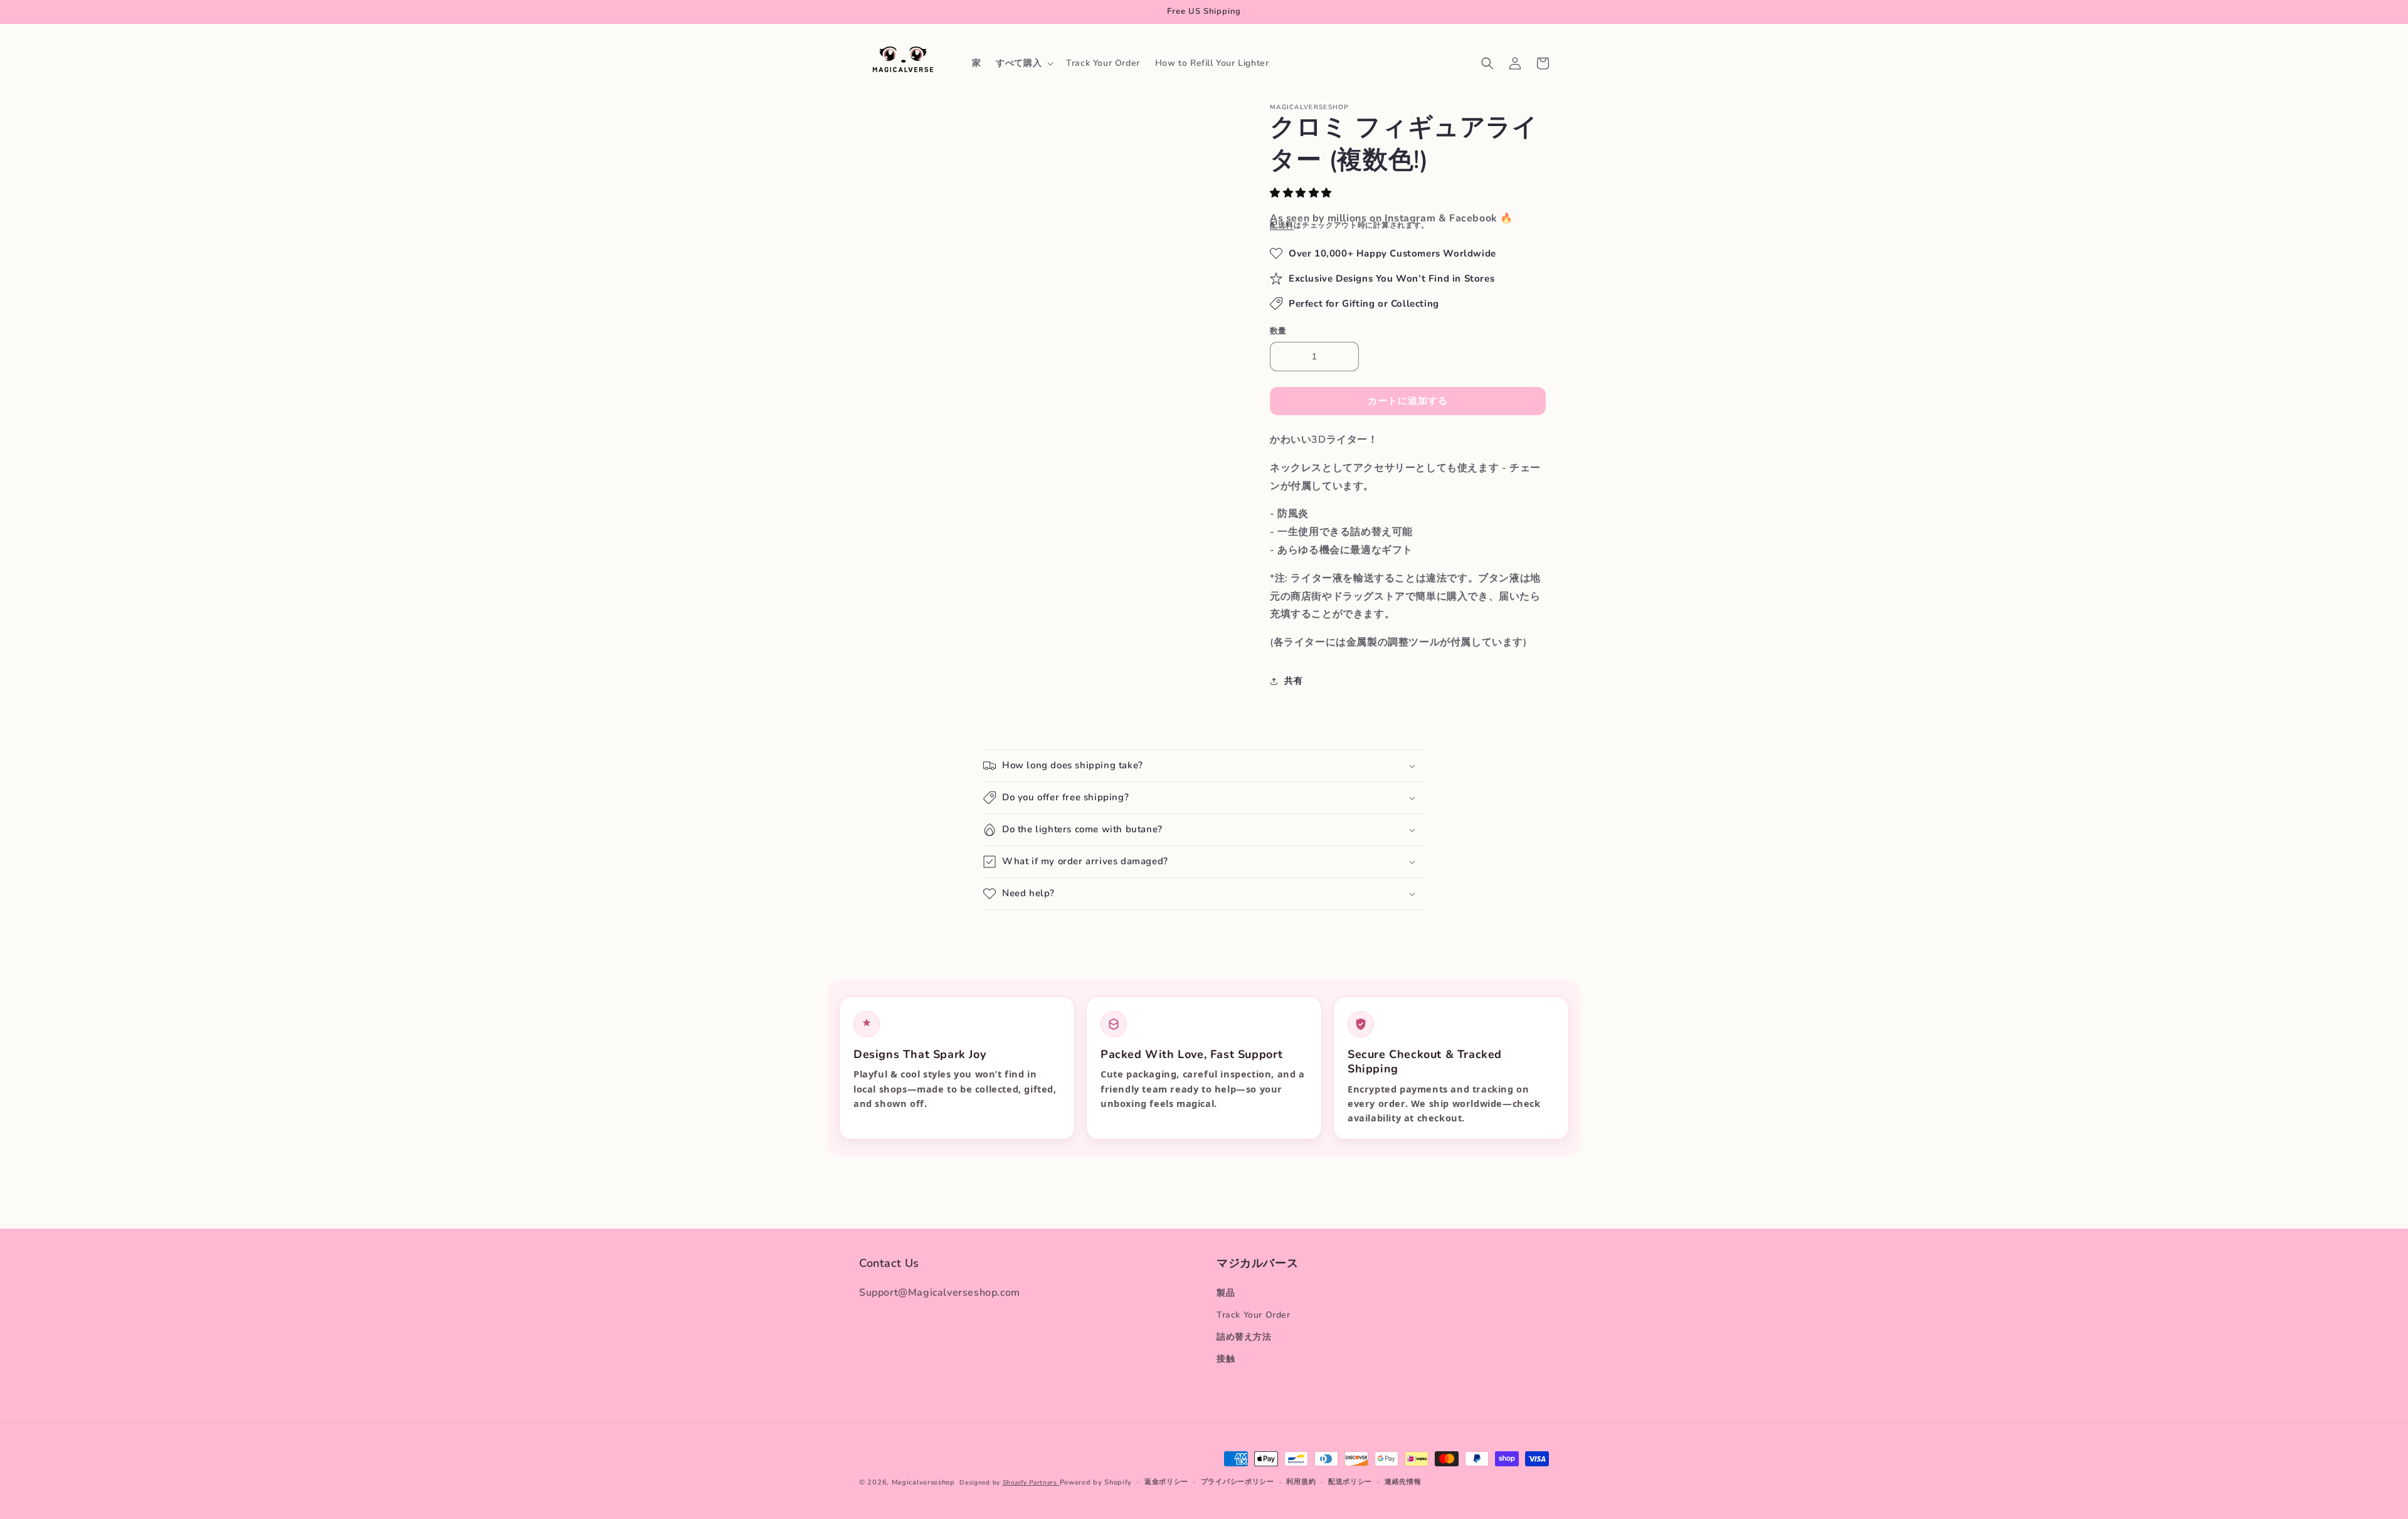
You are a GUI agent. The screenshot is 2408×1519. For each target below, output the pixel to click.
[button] (1302, 193)
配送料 (1282, 225)
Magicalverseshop (923, 1482)
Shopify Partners (1031, 1483)
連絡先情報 (1403, 1482)
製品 (1226, 1293)
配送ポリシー (1350, 1482)
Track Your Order (1254, 1315)
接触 (1226, 1359)
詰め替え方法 (1244, 1337)
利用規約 (1301, 1482)
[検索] (1487, 63)
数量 (1278, 331)
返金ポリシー (1166, 1482)
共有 (1293, 681)
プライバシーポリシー (1238, 1482)
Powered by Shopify (1096, 1482)
